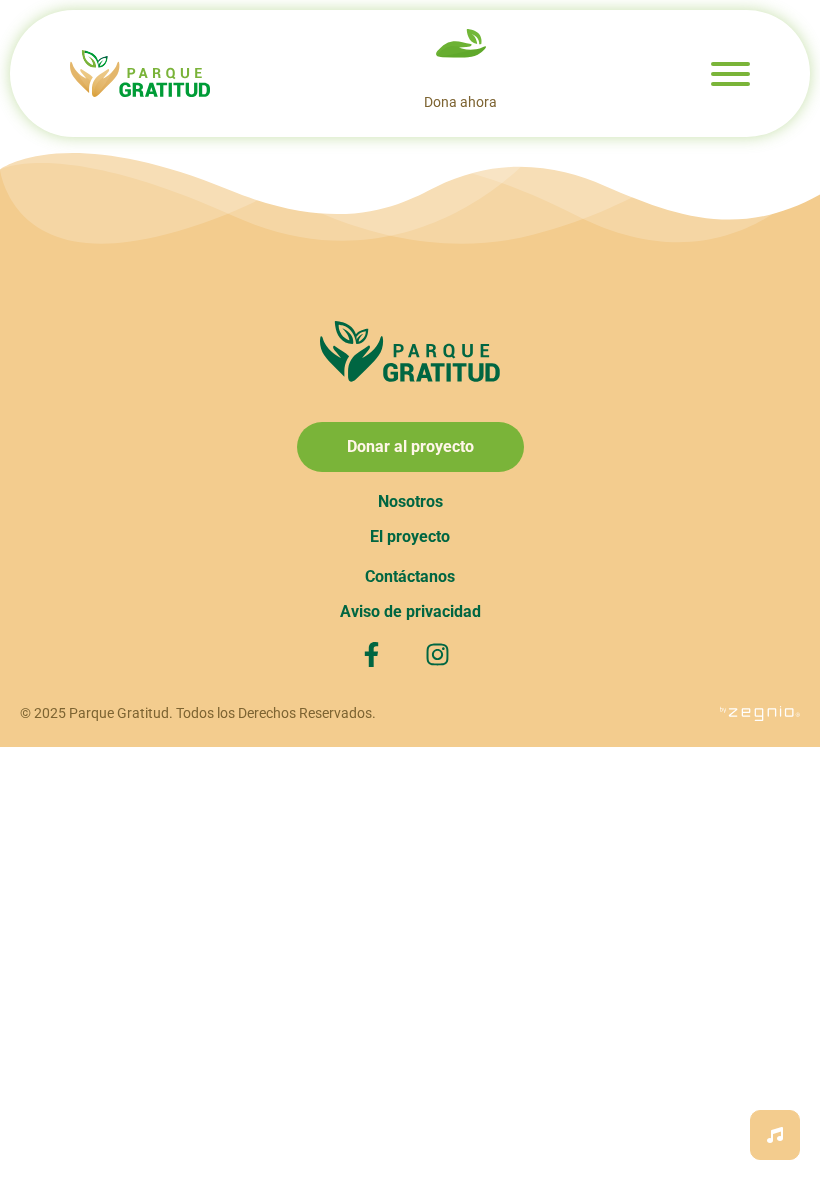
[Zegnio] (760, 712)
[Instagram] (443, 654)
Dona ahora (460, 102)
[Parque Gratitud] (140, 74)
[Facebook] (377, 654)
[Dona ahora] (461, 45)
